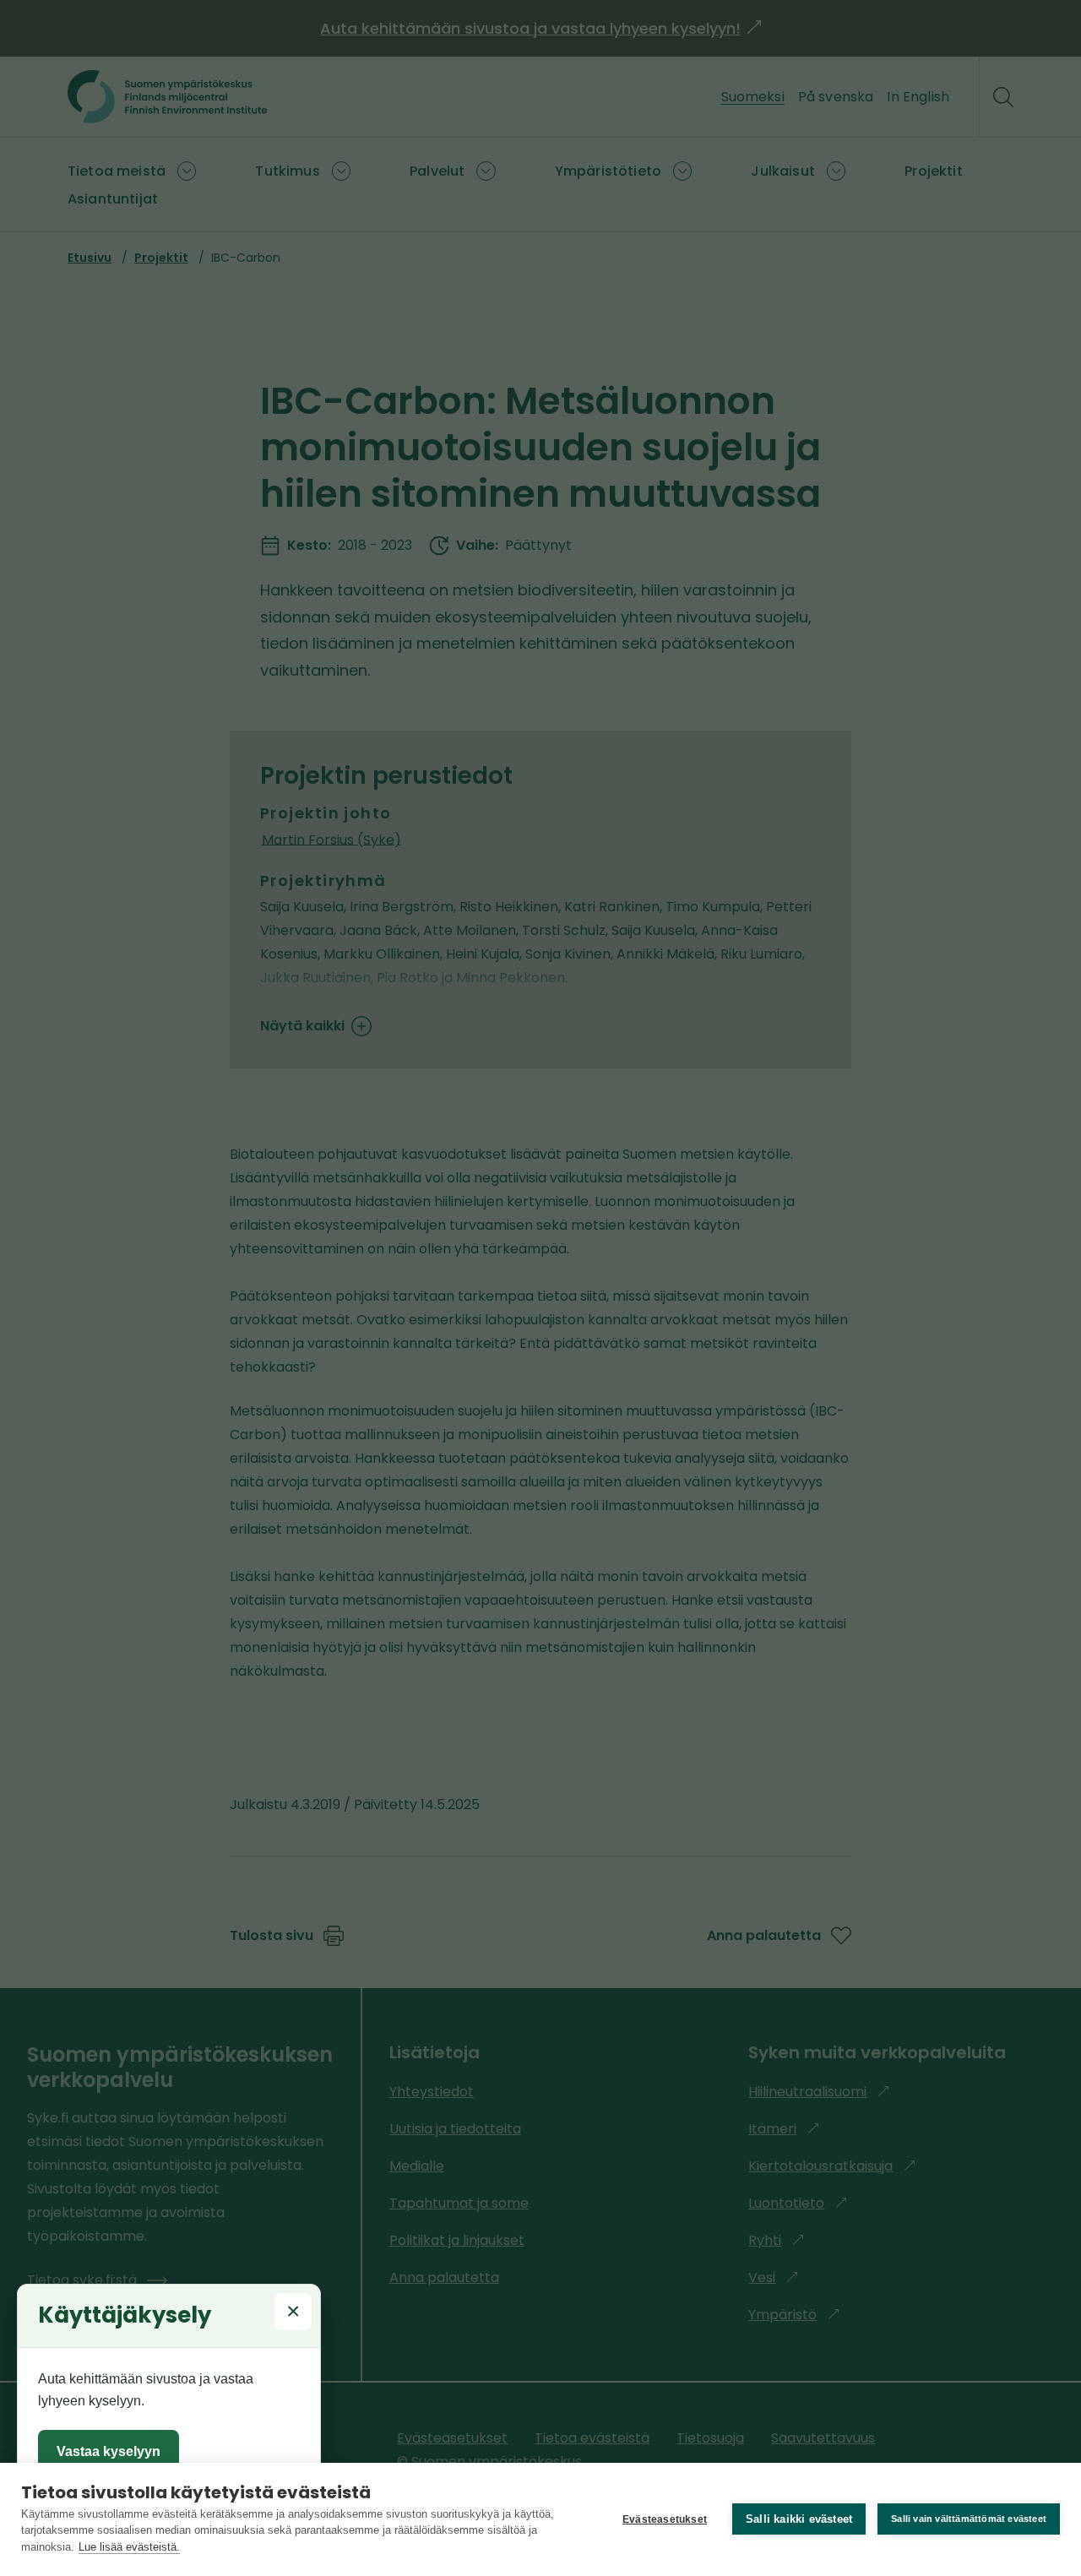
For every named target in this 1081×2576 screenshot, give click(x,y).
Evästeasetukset (665, 2519)
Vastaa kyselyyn (109, 2451)
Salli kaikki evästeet (799, 2519)
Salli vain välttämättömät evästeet (969, 2519)
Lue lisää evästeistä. (129, 2547)
